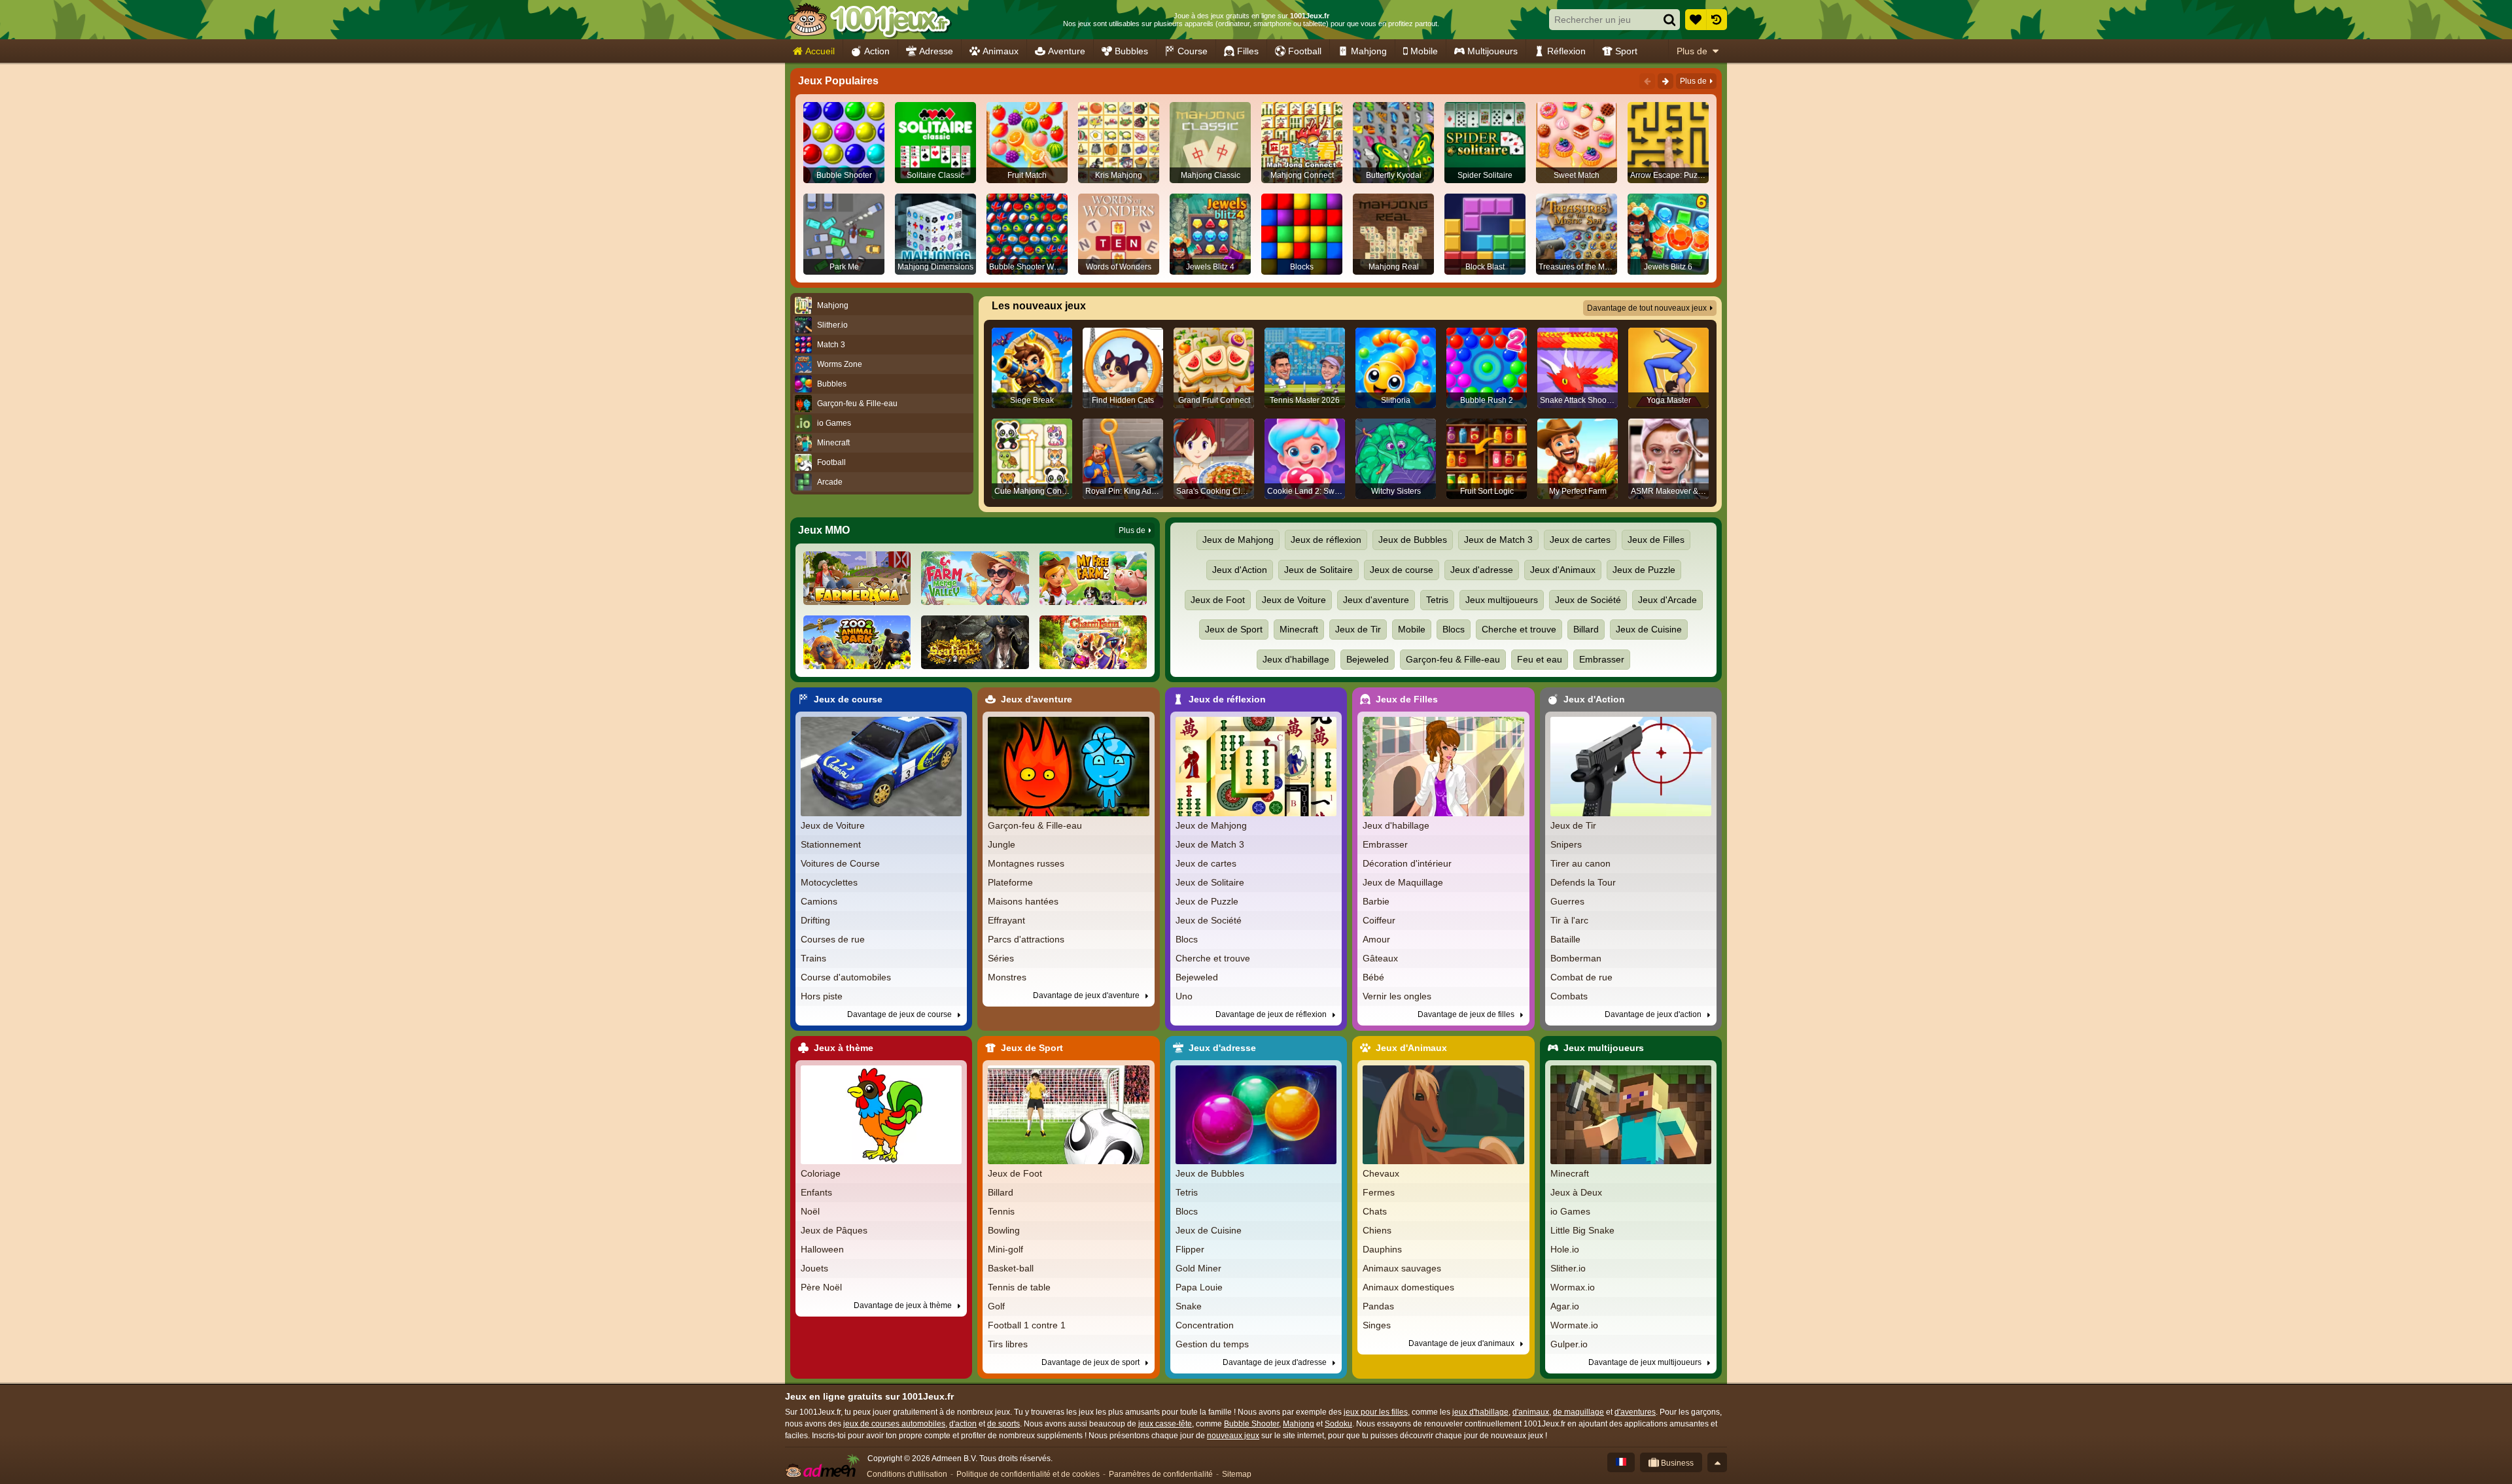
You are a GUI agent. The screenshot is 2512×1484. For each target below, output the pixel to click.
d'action (963, 1424)
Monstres (1007, 977)
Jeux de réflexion (1326, 540)
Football (1305, 51)
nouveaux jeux (1233, 1436)
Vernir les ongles (1397, 996)
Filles (1248, 51)
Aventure (1067, 51)
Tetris (1437, 600)
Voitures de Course (840, 863)
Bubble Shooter (1251, 1424)
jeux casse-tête (1165, 1424)
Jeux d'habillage (1296, 659)
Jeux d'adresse (1482, 570)
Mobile (1424, 51)
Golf (996, 1306)
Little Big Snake (1582, 1230)
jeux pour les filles (1376, 1412)
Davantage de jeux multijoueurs (1646, 1362)
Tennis (1001, 1211)
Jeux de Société (1588, 600)
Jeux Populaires (838, 81)
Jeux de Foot (1218, 600)
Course (1193, 51)
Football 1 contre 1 (1027, 1325)
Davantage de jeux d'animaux (1462, 1343)
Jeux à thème (844, 1048)
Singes (1377, 1325)
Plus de (1692, 51)
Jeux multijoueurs (1502, 600)
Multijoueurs (1492, 51)
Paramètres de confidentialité (1161, 1474)
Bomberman (1576, 958)
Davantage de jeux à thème (904, 1305)
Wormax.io (1573, 1287)
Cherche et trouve (1519, 629)
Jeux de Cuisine (1649, 629)
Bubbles (1131, 51)
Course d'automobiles (846, 977)
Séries (1001, 958)
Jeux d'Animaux (1563, 570)
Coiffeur (1379, 920)
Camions (819, 901)
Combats (1569, 996)
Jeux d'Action (1240, 570)
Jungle (1002, 844)
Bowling (1004, 1230)
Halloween (822, 1249)
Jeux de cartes (1580, 540)
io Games (1570, 1211)
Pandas (1378, 1306)
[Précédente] (1647, 81)
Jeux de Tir (1358, 629)
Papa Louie (1199, 1287)
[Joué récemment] (1717, 20)
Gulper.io (1569, 1344)
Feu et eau (1540, 659)
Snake (1189, 1306)
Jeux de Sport (1234, 629)
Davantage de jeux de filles (1467, 1014)
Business (1676, 1463)
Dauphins (1382, 1249)
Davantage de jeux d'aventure (1087, 995)
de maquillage (1579, 1412)
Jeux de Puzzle (1644, 570)
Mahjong (1369, 51)
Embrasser (1602, 659)
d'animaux (1531, 1412)
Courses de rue (833, 939)
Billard (1586, 629)
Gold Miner (1198, 1268)
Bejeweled (1368, 659)
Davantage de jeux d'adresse (1276, 1362)
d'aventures (1635, 1412)
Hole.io (1565, 1249)
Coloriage (821, 1173)
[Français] (1621, 1462)
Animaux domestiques (1408, 1287)
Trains (813, 958)
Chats (1375, 1211)
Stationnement (831, 844)
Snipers (1566, 844)
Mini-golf (1005, 1249)
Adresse (936, 51)
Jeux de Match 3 (1498, 540)
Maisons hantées (1023, 901)
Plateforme (1010, 882)
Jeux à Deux (1576, 1192)
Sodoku (1338, 1424)
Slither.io (1568, 1268)
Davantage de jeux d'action (1654, 1014)
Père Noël (821, 1287)
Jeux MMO (824, 530)
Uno (1184, 996)
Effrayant (1006, 920)
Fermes (1379, 1192)
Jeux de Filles (1656, 540)
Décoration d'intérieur (1407, 863)
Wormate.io (1574, 1325)
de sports (1003, 1424)
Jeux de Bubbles (1413, 540)
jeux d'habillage (1480, 1412)
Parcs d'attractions (1026, 939)
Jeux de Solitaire (1318, 570)
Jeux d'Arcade (1667, 600)
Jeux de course (1402, 570)
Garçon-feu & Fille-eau (1453, 659)
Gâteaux (1380, 958)
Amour (1376, 939)
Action (877, 51)
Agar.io (1565, 1306)
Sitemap (1237, 1474)
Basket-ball (1011, 1268)
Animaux (1001, 51)
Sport (1626, 51)
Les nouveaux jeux (1039, 306)
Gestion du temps (1212, 1344)
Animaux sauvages (1402, 1268)
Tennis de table (1019, 1287)
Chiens (1377, 1230)
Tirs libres (1008, 1344)
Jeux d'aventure (1376, 600)
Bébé (1373, 977)
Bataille (1565, 939)
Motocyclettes (829, 882)
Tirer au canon (1580, 863)
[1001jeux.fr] (869, 20)
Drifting (815, 920)
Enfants (816, 1192)
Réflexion (1566, 51)
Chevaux (1381, 1173)
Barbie (1376, 901)
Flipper (1190, 1249)
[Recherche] (1669, 20)
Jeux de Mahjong (1238, 540)
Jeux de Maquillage (1403, 882)
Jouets (814, 1268)
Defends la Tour (1583, 882)
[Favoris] (1696, 20)
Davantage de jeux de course (900, 1014)
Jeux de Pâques (834, 1230)
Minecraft (1299, 629)
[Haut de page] (1717, 1462)
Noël (810, 1211)
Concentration (1205, 1325)
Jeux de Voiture (1294, 600)
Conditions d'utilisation (907, 1474)
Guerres (1567, 901)
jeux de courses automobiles (894, 1424)
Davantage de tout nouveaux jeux (1647, 308)
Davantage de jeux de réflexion (1272, 1014)
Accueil (820, 51)
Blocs (1454, 629)
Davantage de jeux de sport (1091, 1362)
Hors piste (822, 996)
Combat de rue (1581, 977)
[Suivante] (1666, 81)
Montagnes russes (1026, 863)
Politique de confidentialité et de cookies (1028, 1474)
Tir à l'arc (1569, 920)
